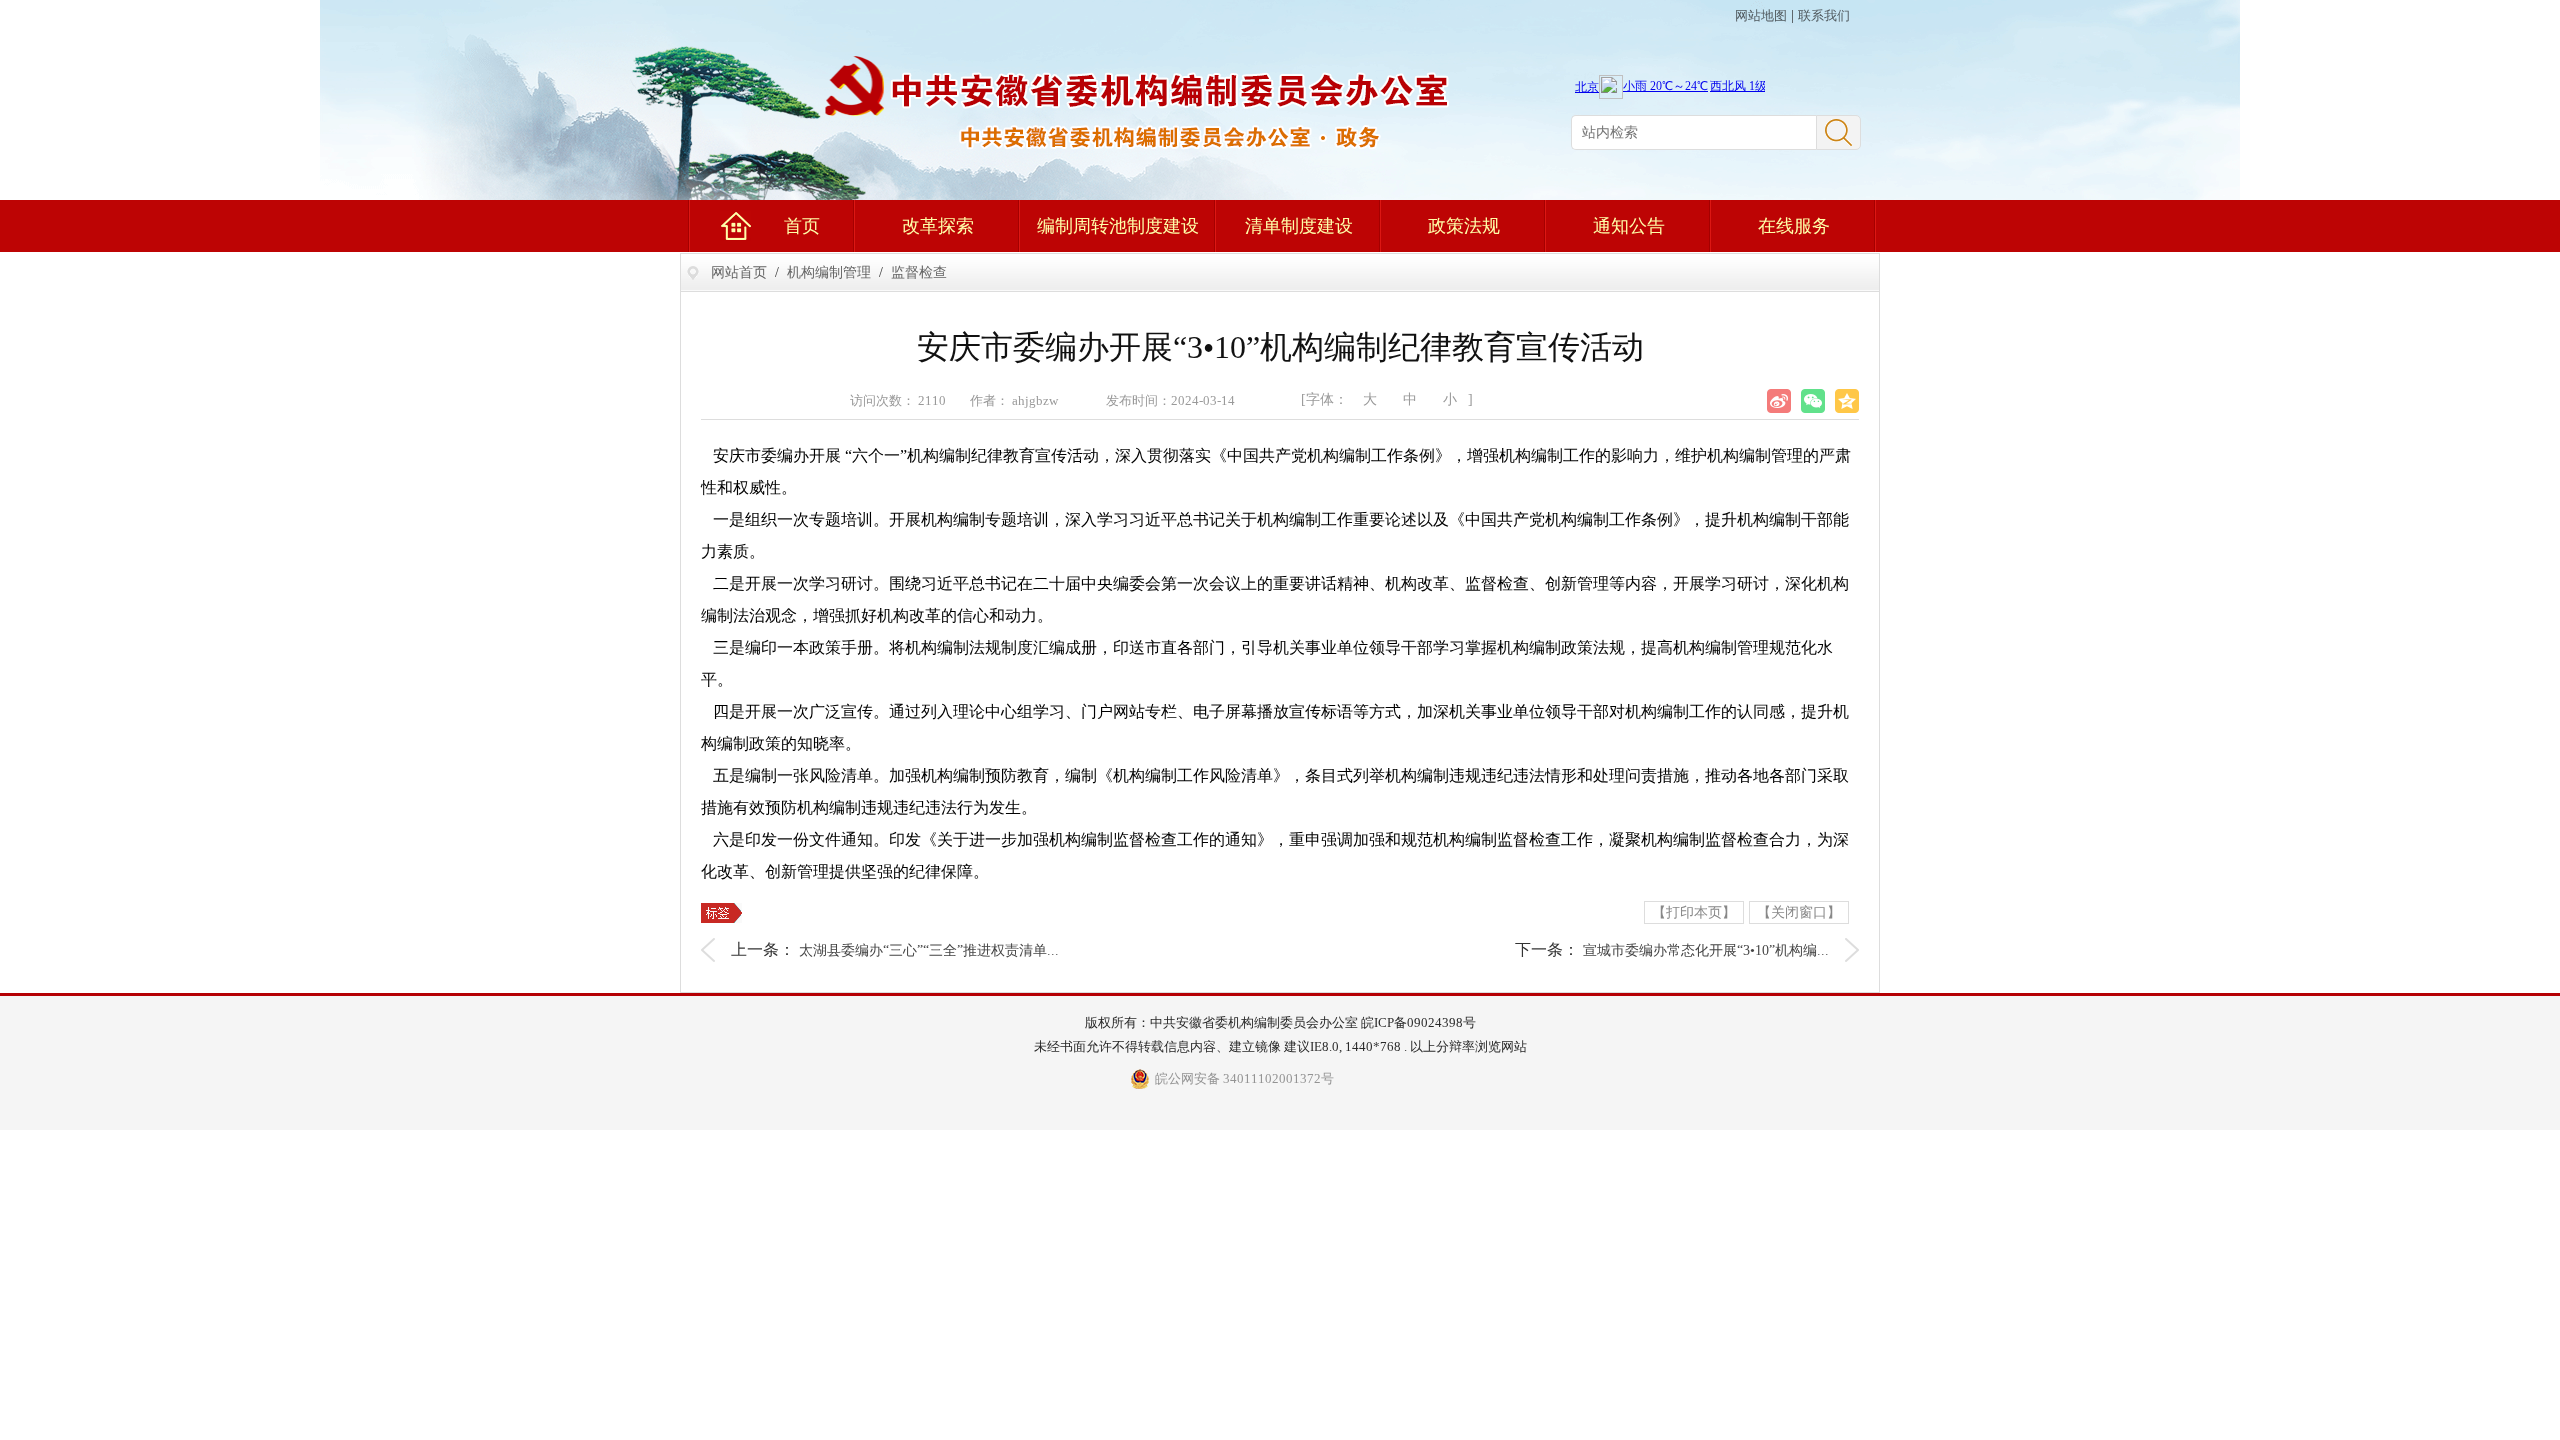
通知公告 (1629, 226)
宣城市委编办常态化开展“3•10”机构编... (1706, 950)
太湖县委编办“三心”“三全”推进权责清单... (929, 950)
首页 (802, 226)
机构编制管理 (829, 272)
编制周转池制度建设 (1118, 226)
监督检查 (919, 272)
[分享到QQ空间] (1847, 401)
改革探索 (938, 226)
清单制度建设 (1299, 226)
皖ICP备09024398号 (1418, 1022)
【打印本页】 (1694, 912)
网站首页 (739, 272)
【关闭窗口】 (1799, 912)
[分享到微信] (1813, 401)
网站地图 (1761, 15)
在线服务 (1794, 226)
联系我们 (1824, 15)
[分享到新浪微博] (1779, 401)
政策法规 (1464, 226)
